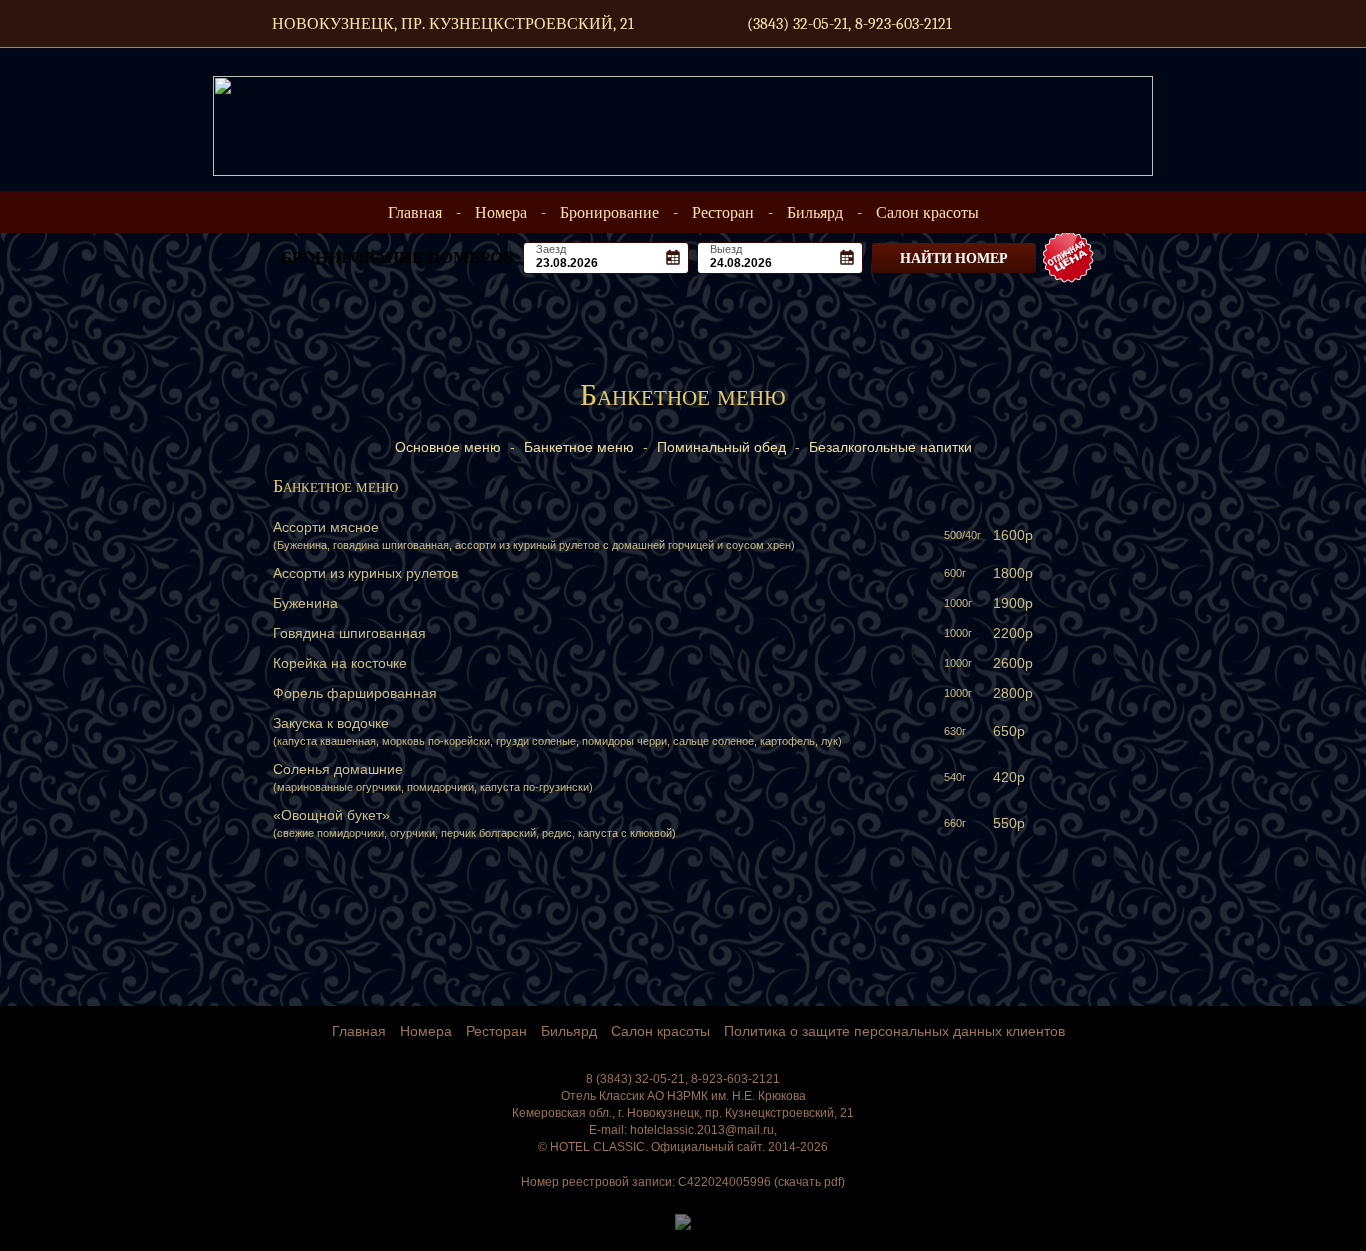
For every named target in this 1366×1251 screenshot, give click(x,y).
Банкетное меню (579, 447)
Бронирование (609, 213)
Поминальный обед (721, 447)
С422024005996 (724, 1182)
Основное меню (448, 447)
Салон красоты (927, 213)
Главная (417, 213)
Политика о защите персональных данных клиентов (894, 1031)
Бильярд (815, 213)
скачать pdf (809, 1182)
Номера (501, 213)
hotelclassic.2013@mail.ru (702, 1130)
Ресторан (723, 213)
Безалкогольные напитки (890, 447)
